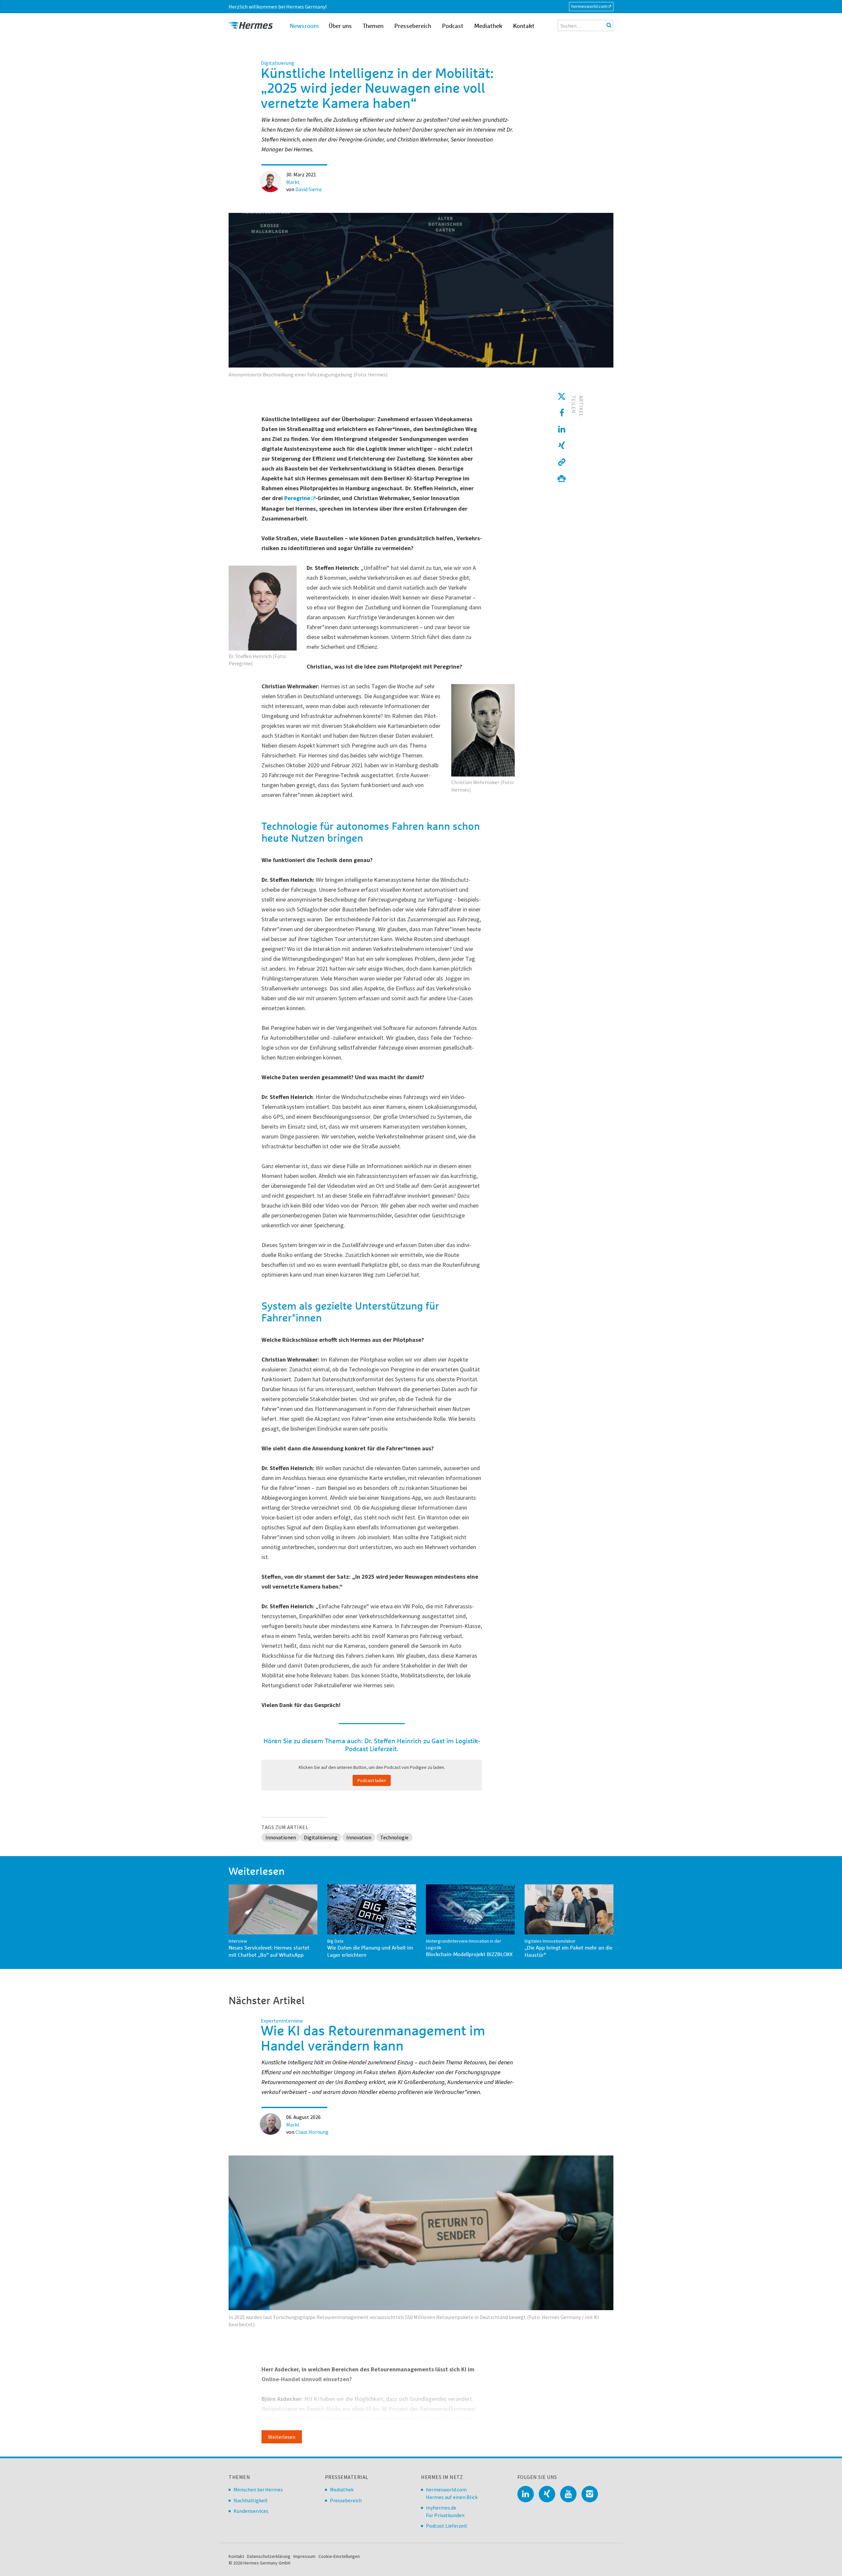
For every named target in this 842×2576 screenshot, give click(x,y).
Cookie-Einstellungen (339, 2556)
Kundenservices (251, 2511)
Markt (293, 182)
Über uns (340, 26)
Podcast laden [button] (372, 1780)
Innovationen (281, 1837)
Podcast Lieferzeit (447, 2526)
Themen (373, 26)
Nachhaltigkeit (251, 2500)
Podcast (453, 26)
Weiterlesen (282, 2437)
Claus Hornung (312, 2132)
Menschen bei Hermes (258, 2489)
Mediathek (488, 26)
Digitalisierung (321, 1837)
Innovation (359, 1837)
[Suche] (609, 25)
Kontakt (524, 26)
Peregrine (297, 498)
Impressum (304, 2556)
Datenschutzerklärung (269, 2556)
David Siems (309, 189)
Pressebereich (413, 26)
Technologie (394, 1837)
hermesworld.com (589, 6)
